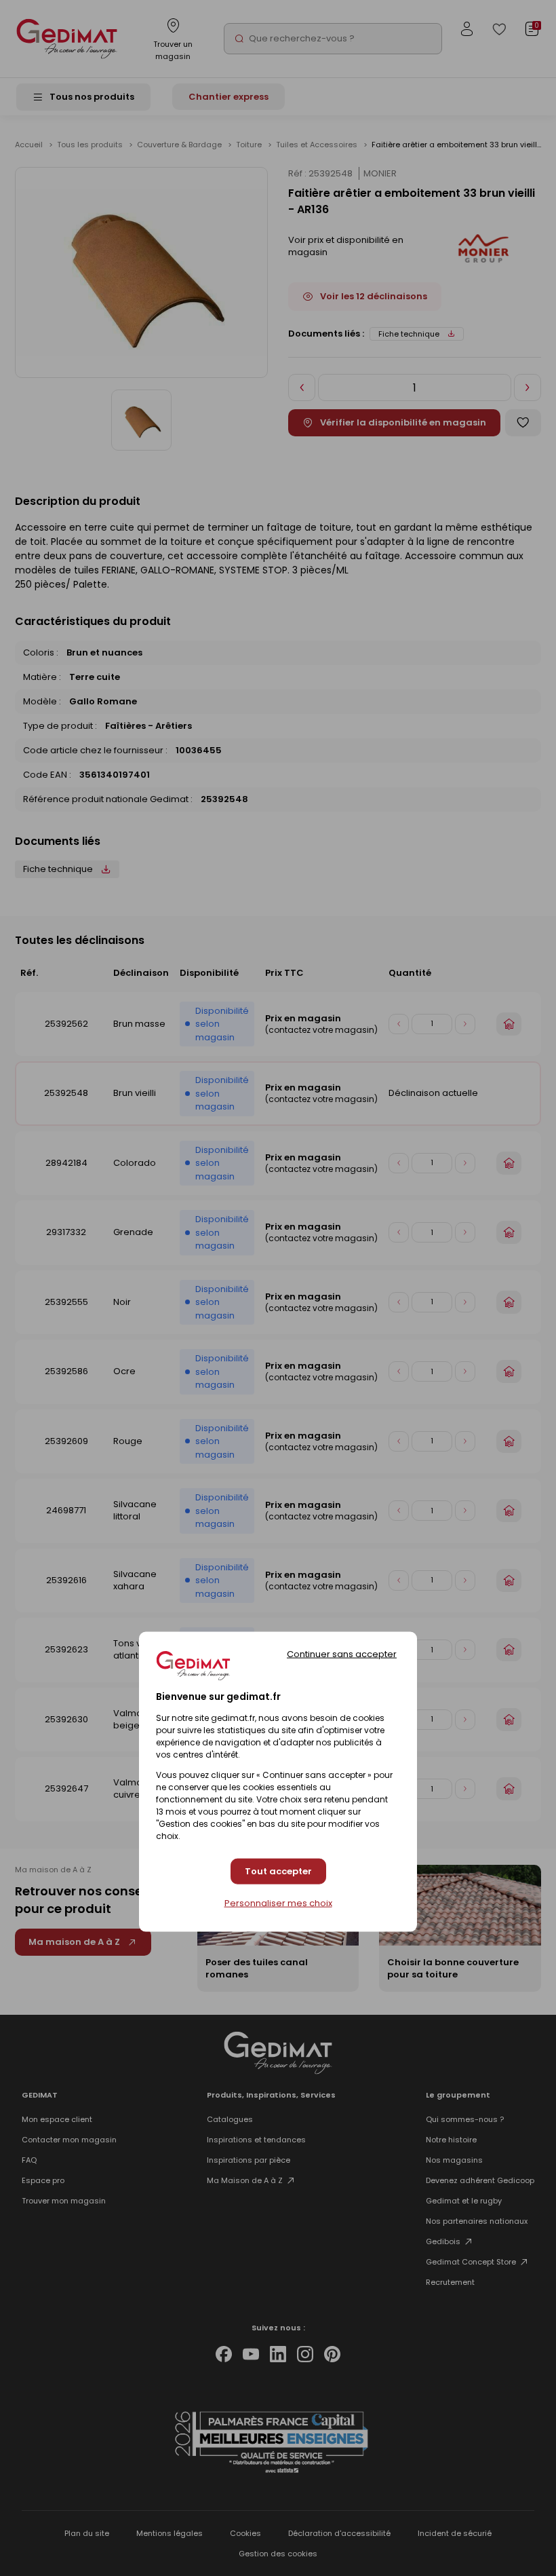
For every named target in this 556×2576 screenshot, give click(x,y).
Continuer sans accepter (342, 1653)
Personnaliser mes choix (278, 1903)
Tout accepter (278, 1871)
